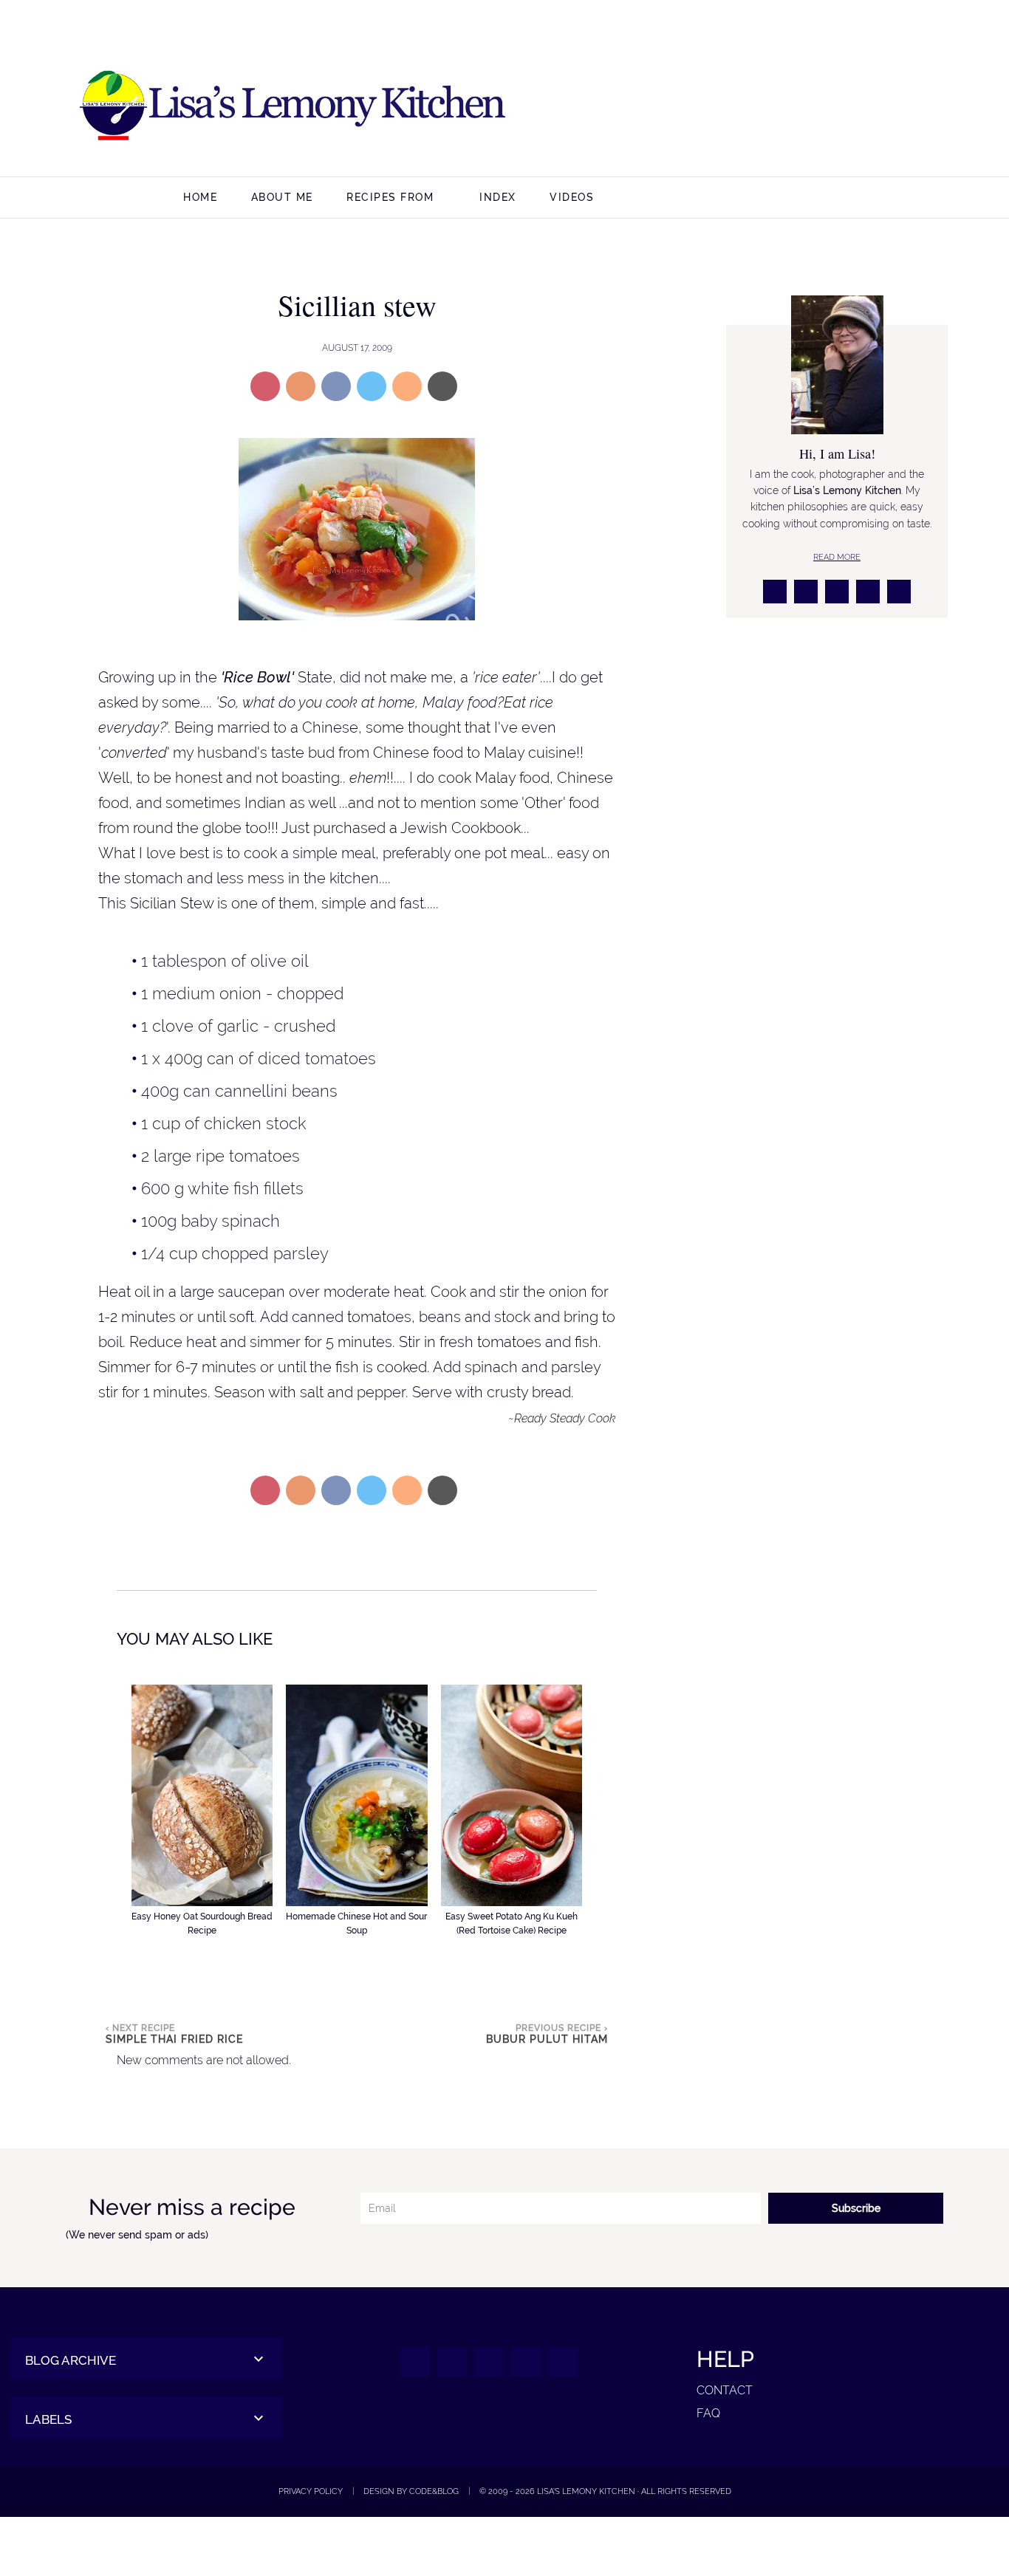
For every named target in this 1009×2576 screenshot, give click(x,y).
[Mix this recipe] (407, 386)
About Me (282, 197)
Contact (725, 2390)
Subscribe (856, 2208)
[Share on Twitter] (372, 386)
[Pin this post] (265, 386)
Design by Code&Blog (411, 2491)
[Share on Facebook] (336, 386)
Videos (572, 197)
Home (200, 197)
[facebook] (774, 107)
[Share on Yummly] (301, 386)
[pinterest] (881, 107)
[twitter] (845, 107)
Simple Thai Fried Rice (174, 2039)
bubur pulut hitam (547, 2039)
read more (837, 557)
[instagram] (810, 107)
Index (498, 197)
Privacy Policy (311, 2491)
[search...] (908, 199)
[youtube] (916, 107)
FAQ (708, 2413)
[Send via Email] (442, 386)
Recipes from (390, 197)
